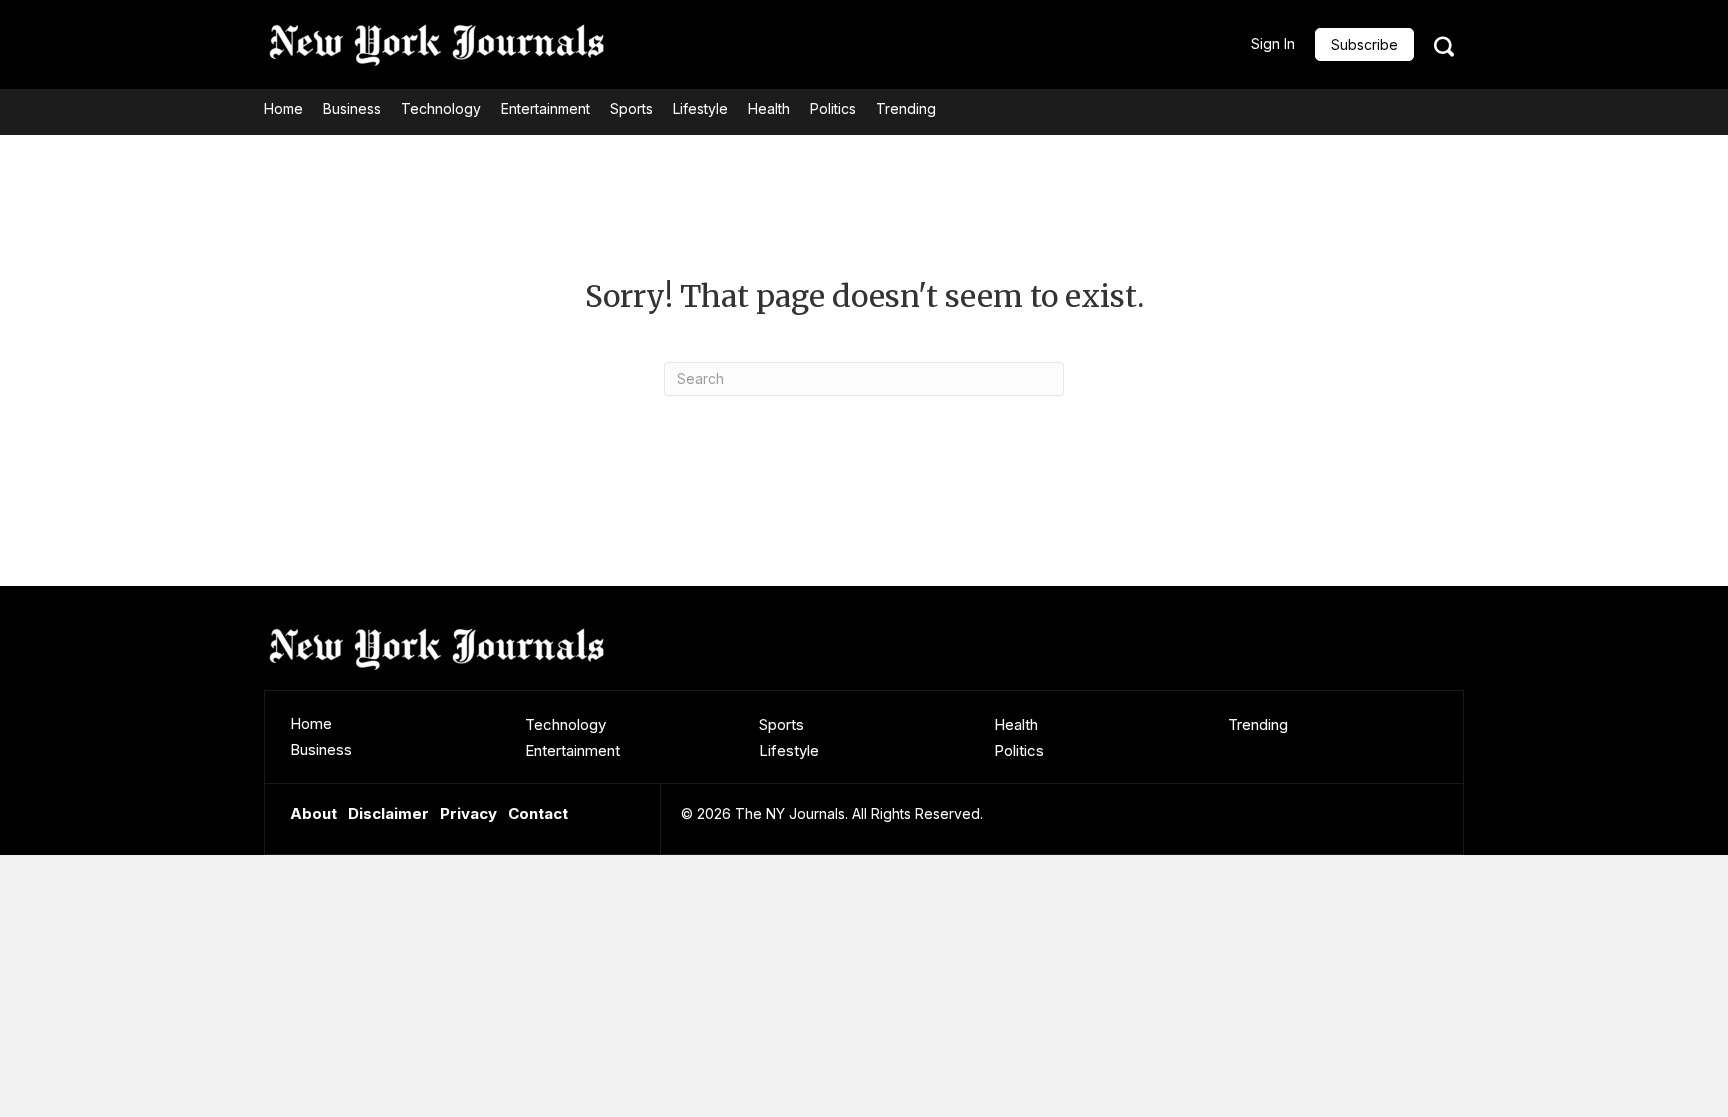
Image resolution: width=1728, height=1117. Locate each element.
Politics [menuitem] (1019, 750)
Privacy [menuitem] (468, 813)
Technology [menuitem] (565, 724)
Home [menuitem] (311, 723)
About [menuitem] (313, 813)
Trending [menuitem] (1258, 724)
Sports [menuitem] (781, 724)
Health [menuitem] (1016, 724)
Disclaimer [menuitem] (388, 813)
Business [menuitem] (321, 749)
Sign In (1273, 43)
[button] (1364, 44)
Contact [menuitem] (538, 813)
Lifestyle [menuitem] (789, 750)
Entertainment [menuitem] (572, 750)
